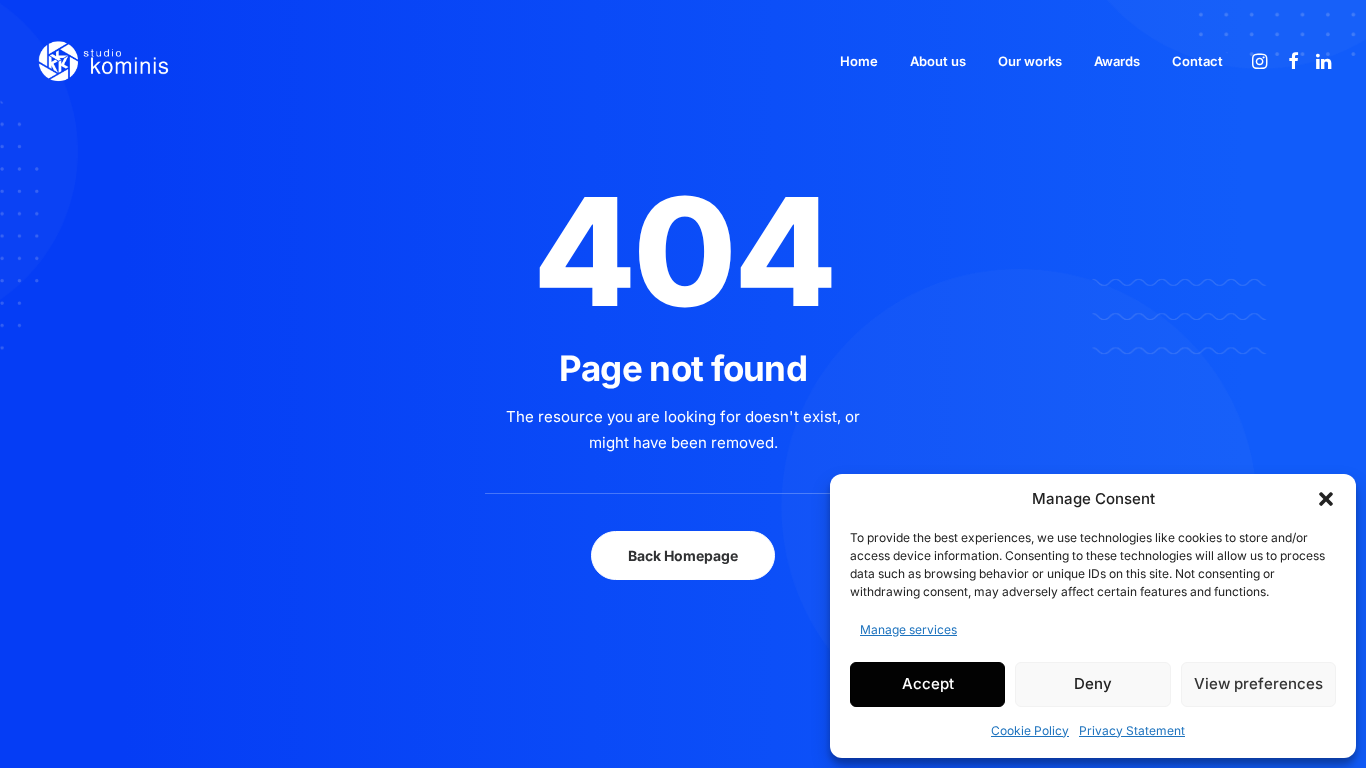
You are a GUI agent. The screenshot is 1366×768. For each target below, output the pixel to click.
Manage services (908, 629)
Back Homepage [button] (683, 555)
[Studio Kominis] (103, 61)
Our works (1030, 61)
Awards (1117, 61)
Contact (1197, 61)
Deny (1093, 683)
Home (859, 61)
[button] (1326, 499)
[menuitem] (859, 61)
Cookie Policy (1030, 730)
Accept (928, 683)
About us (938, 61)
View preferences (1258, 683)
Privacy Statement (1132, 730)
